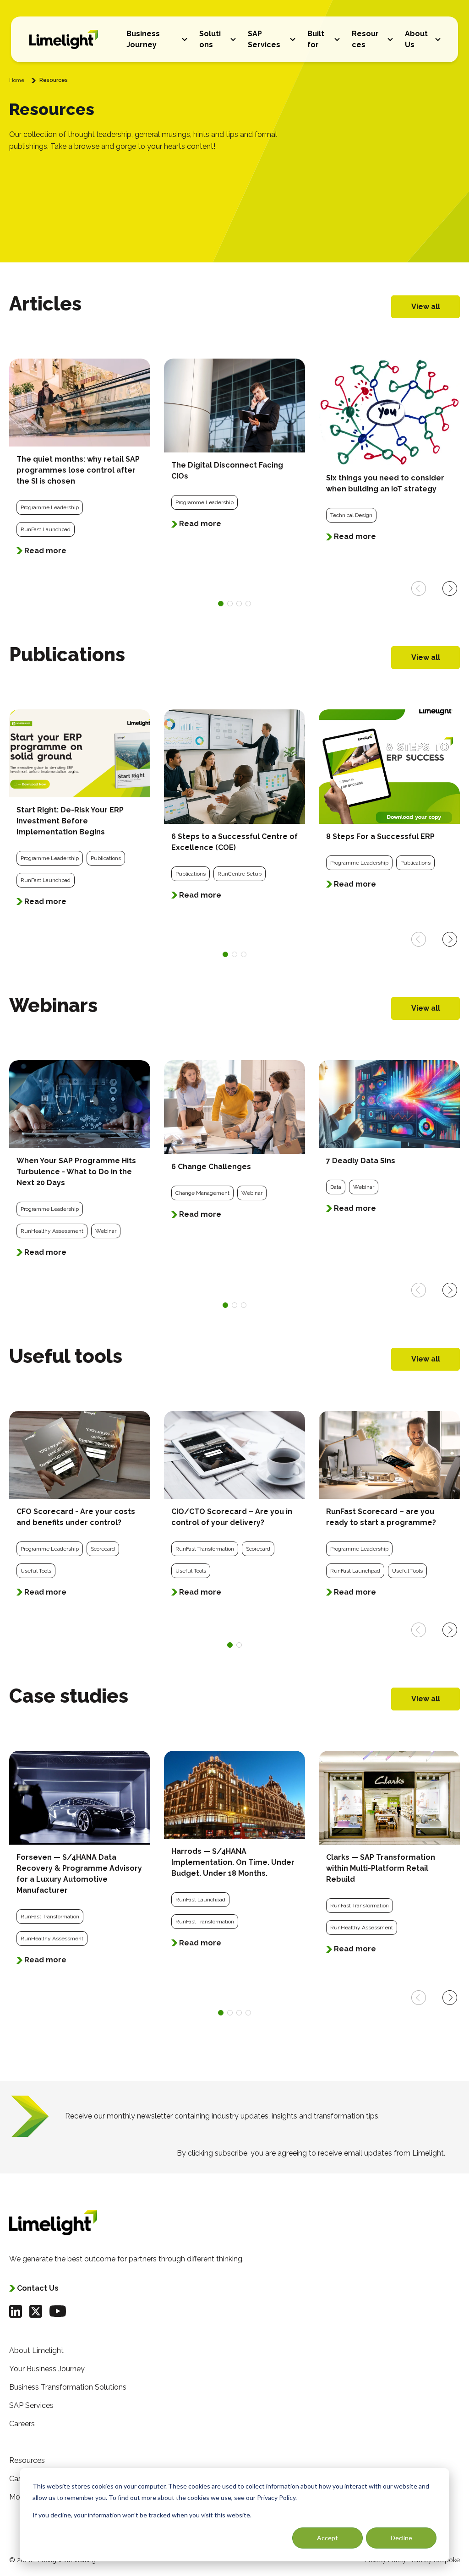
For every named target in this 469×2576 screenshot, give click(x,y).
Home (17, 80)
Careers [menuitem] (22, 2424)
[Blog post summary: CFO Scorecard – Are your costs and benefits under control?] (80, 1510)
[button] (185, 39)
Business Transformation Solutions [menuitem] (68, 2387)
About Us (416, 39)
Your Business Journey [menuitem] (47, 2369)
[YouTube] (58, 2311)
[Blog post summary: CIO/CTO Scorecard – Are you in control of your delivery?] (234, 1510)
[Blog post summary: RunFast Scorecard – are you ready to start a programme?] (389, 1510)
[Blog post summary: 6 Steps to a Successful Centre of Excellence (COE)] (234, 811)
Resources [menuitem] (27, 2460)
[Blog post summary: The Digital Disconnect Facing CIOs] (234, 449)
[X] (36, 2311)
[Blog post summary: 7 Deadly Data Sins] (389, 1143)
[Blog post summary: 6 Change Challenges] (234, 1146)
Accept (327, 2538)
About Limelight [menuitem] (36, 2350)
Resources (365, 39)
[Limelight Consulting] (64, 39)
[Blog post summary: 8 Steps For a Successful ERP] (389, 805)
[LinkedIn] (16, 2311)
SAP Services (264, 39)
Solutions (210, 39)
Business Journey (143, 39)
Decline (401, 2538)
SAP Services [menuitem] (31, 2405)
